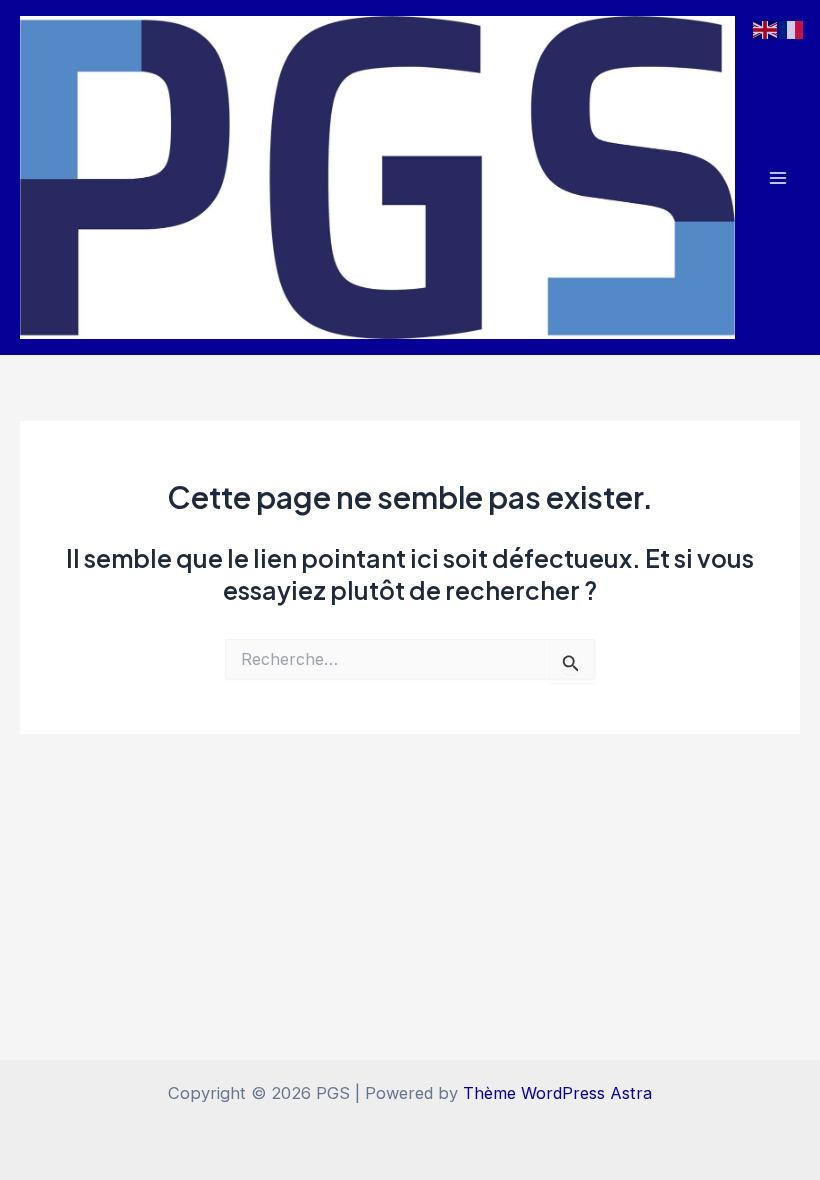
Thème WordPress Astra (557, 1093)
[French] (792, 28)
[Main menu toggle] (777, 177)
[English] (766, 28)
